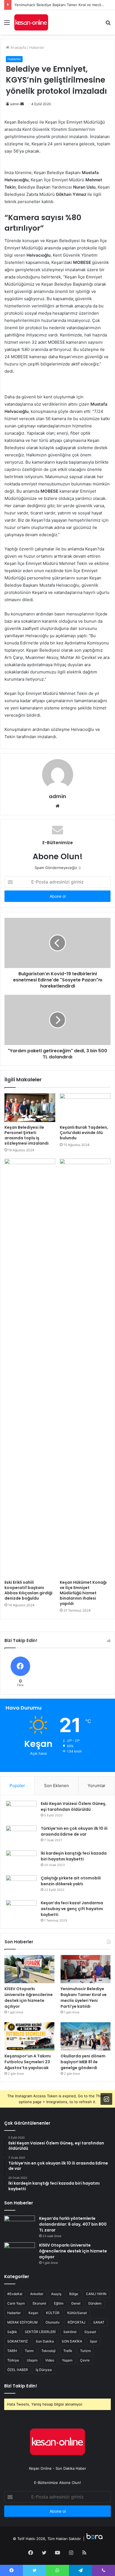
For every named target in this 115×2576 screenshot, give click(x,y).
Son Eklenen (57, 1786)
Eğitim (59, 2303)
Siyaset (90, 2332)
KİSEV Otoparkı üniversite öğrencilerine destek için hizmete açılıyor (29, 1998)
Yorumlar (97, 1786)
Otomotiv (53, 2322)
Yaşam (67, 2360)
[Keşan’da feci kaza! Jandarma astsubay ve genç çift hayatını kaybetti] (21, 1911)
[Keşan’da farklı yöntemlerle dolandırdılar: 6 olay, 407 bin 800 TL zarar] (20, 2226)
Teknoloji (48, 2351)
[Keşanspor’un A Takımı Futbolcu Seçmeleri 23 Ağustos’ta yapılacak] (29, 2036)
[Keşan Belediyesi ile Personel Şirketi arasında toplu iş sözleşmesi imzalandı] (30, 1108)
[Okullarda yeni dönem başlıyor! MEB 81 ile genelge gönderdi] (86, 2036)
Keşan (33, 2313)
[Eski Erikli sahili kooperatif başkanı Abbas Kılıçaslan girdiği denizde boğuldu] (30, 1368)
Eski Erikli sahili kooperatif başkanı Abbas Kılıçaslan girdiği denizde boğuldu (28, 1590)
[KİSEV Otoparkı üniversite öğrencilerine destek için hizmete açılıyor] (29, 1969)
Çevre (85, 2360)
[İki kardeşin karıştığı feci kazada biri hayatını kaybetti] (21, 1861)
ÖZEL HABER (18, 2370)
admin (15, 104)
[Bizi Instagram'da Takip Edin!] (106, 2099)
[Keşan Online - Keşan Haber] (31, 22)
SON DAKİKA (72, 2341)
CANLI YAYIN (96, 2294)
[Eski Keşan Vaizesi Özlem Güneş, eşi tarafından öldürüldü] (21, 1811)
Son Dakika (45, 2341)
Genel (76, 2303)
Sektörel (70, 2332)
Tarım (29, 2351)
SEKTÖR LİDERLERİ (40, 2332)
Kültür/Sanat (77, 2313)
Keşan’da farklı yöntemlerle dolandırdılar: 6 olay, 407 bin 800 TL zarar (73, 2224)
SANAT (99, 2322)
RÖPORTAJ (76, 2322)
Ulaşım (32, 2360)
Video (50, 2360)
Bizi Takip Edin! (21, 2386)
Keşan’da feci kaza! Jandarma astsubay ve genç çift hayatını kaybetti (72, 1909)
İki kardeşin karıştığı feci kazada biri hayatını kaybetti (74, 1856)
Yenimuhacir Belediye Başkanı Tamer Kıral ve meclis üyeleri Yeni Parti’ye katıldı (84, 1998)
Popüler (17, 1786)
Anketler (37, 2294)
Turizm (85, 2351)
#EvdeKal (15, 2294)
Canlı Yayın (16, 2303)
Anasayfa (18, 47)
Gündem (95, 2303)
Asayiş (56, 2294)
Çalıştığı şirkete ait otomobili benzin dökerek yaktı (71, 1881)
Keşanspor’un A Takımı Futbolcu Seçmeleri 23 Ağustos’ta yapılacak (28, 2062)
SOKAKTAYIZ (18, 2341)
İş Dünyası (44, 2370)
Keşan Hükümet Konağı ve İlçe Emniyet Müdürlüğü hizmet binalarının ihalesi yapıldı (83, 1593)
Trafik (68, 2351)
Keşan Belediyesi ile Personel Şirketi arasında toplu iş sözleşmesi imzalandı (27, 1135)
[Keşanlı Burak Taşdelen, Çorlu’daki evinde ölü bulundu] (85, 1108)
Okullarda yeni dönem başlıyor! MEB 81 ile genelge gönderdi (83, 2062)
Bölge (74, 2294)
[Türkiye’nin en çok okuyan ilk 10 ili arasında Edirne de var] (21, 1836)
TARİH (12, 2351)
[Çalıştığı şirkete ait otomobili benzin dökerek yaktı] (21, 1886)
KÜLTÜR (53, 2313)
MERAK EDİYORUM (22, 2322)
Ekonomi (39, 2303)
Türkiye (13, 2360)
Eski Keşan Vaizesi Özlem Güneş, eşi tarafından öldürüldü (74, 1806)
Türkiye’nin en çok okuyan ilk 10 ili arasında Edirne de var (74, 1831)
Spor (94, 2341)
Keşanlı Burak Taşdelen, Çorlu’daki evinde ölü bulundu (84, 1133)
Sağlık (12, 2332)
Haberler (37, 47)
